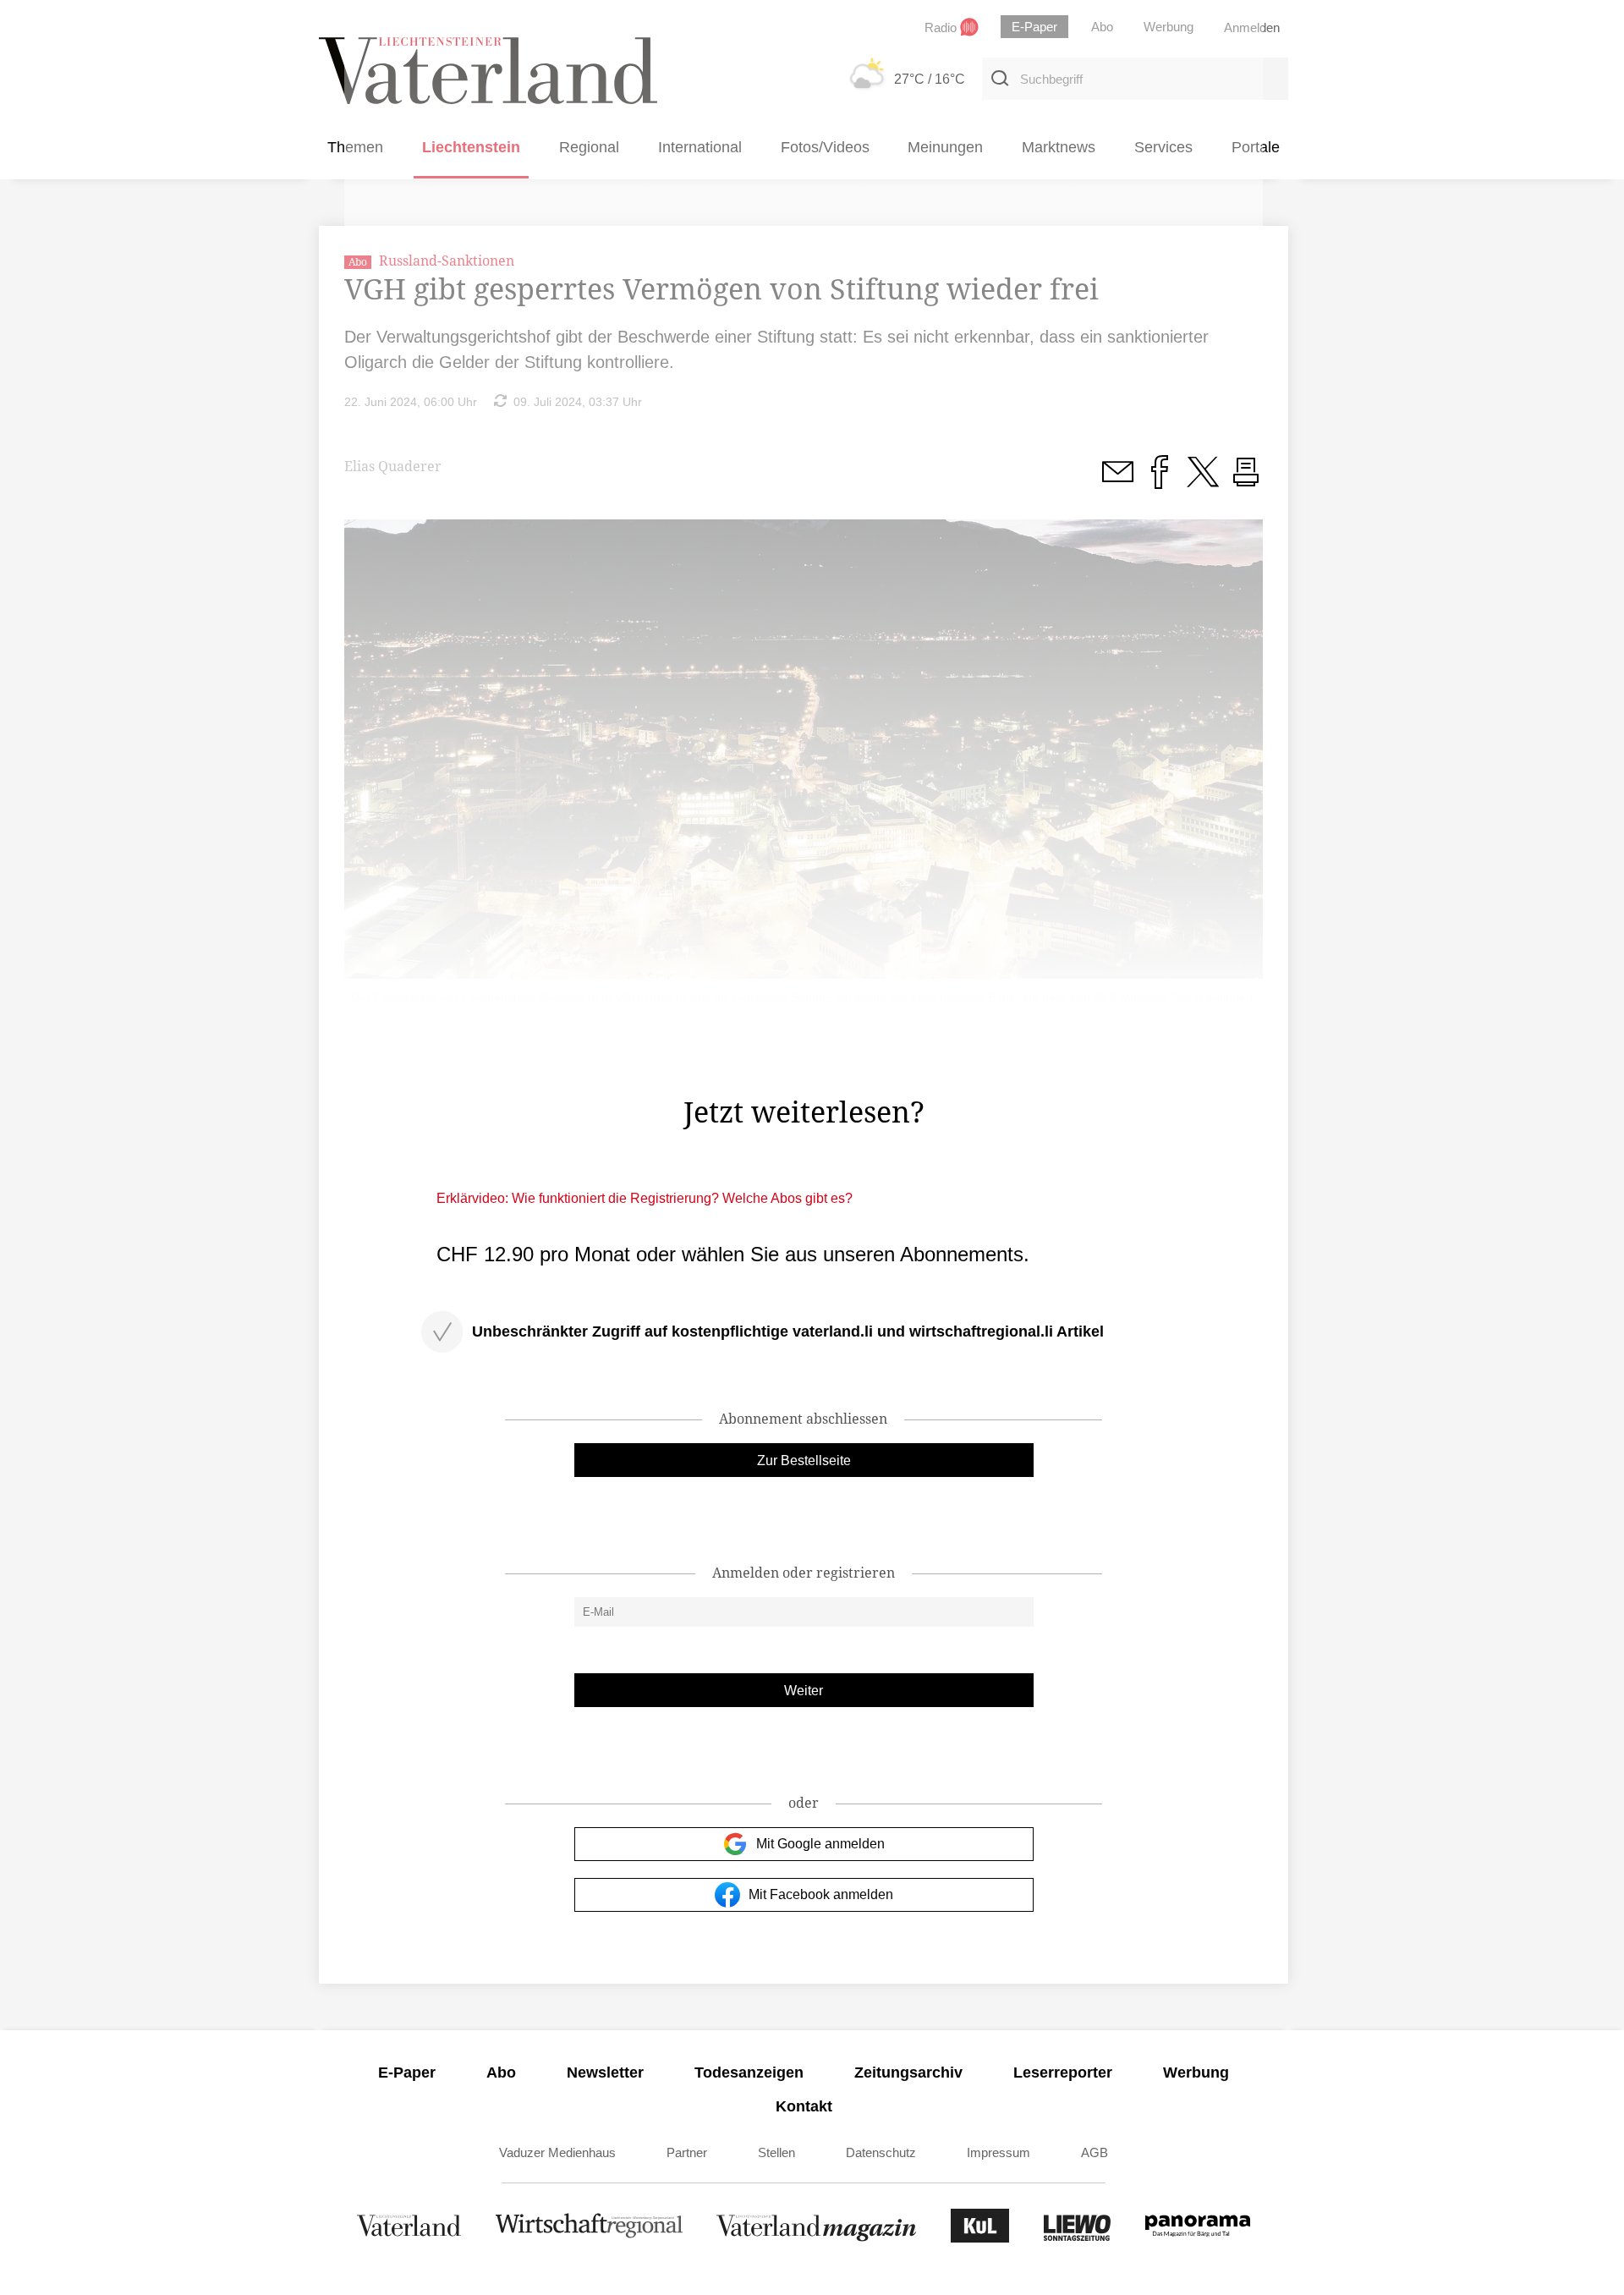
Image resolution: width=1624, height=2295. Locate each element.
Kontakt (804, 2106)
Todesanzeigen (749, 2073)
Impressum (999, 2152)
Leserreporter (1063, 2073)
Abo (501, 2073)
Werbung (1196, 2073)
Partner (687, 2152)
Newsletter (605, 2073)
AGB (1095, 2152)
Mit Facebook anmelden (821, 1894)
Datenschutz (881, 2152)
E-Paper (407, 2073)
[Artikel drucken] (1246, 481)
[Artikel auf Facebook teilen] (1160, 481)
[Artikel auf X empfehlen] (1203, 481)
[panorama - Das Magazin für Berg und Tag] (1198, 2238)
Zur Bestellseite (804, 1460)
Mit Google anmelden (820, 1844)
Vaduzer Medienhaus (557, 2152)
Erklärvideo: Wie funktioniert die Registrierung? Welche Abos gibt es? (645, 1198)
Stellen (776, 2152)
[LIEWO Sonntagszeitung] (1078, 2238)
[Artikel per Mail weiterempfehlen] (1117, 481)
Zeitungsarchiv (908, 2073)
